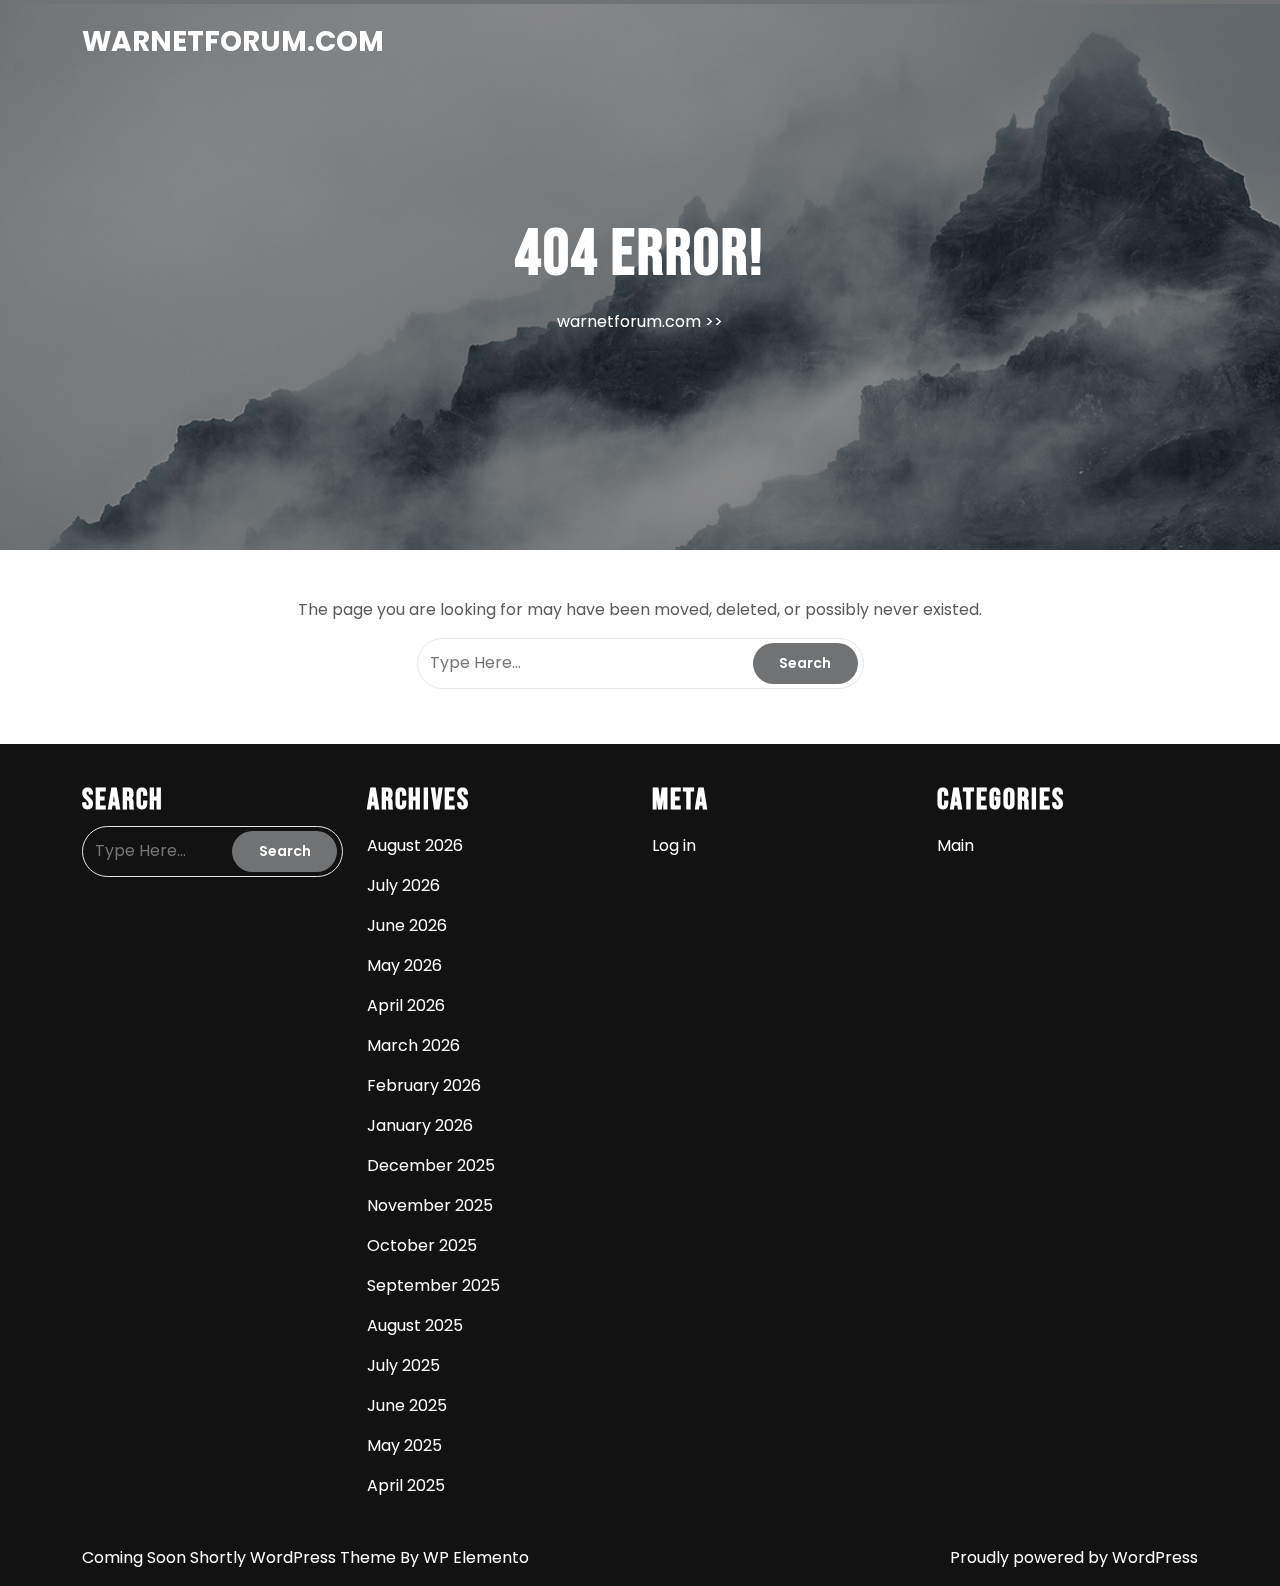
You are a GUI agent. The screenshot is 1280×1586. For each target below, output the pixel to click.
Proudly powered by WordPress (1074, 1557)
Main (955, 845)
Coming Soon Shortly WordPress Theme (241, 1557)
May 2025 (404, 1445)
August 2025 (415, 1325)
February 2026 (424, 1085)
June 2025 (407, 1405)
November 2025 (430, 1205)
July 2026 (403, 885)
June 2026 (407, 925)
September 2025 (433, 1285)
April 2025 (406, 1485)
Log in (674, 845)
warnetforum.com (233, 41)
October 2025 (422, 1245)
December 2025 (431, 1165)
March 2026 (413, 1045)
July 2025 (403, 1365)
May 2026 (404, 965)
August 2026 (415, 845)
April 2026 (406, 1005)
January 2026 (420, 1125)
